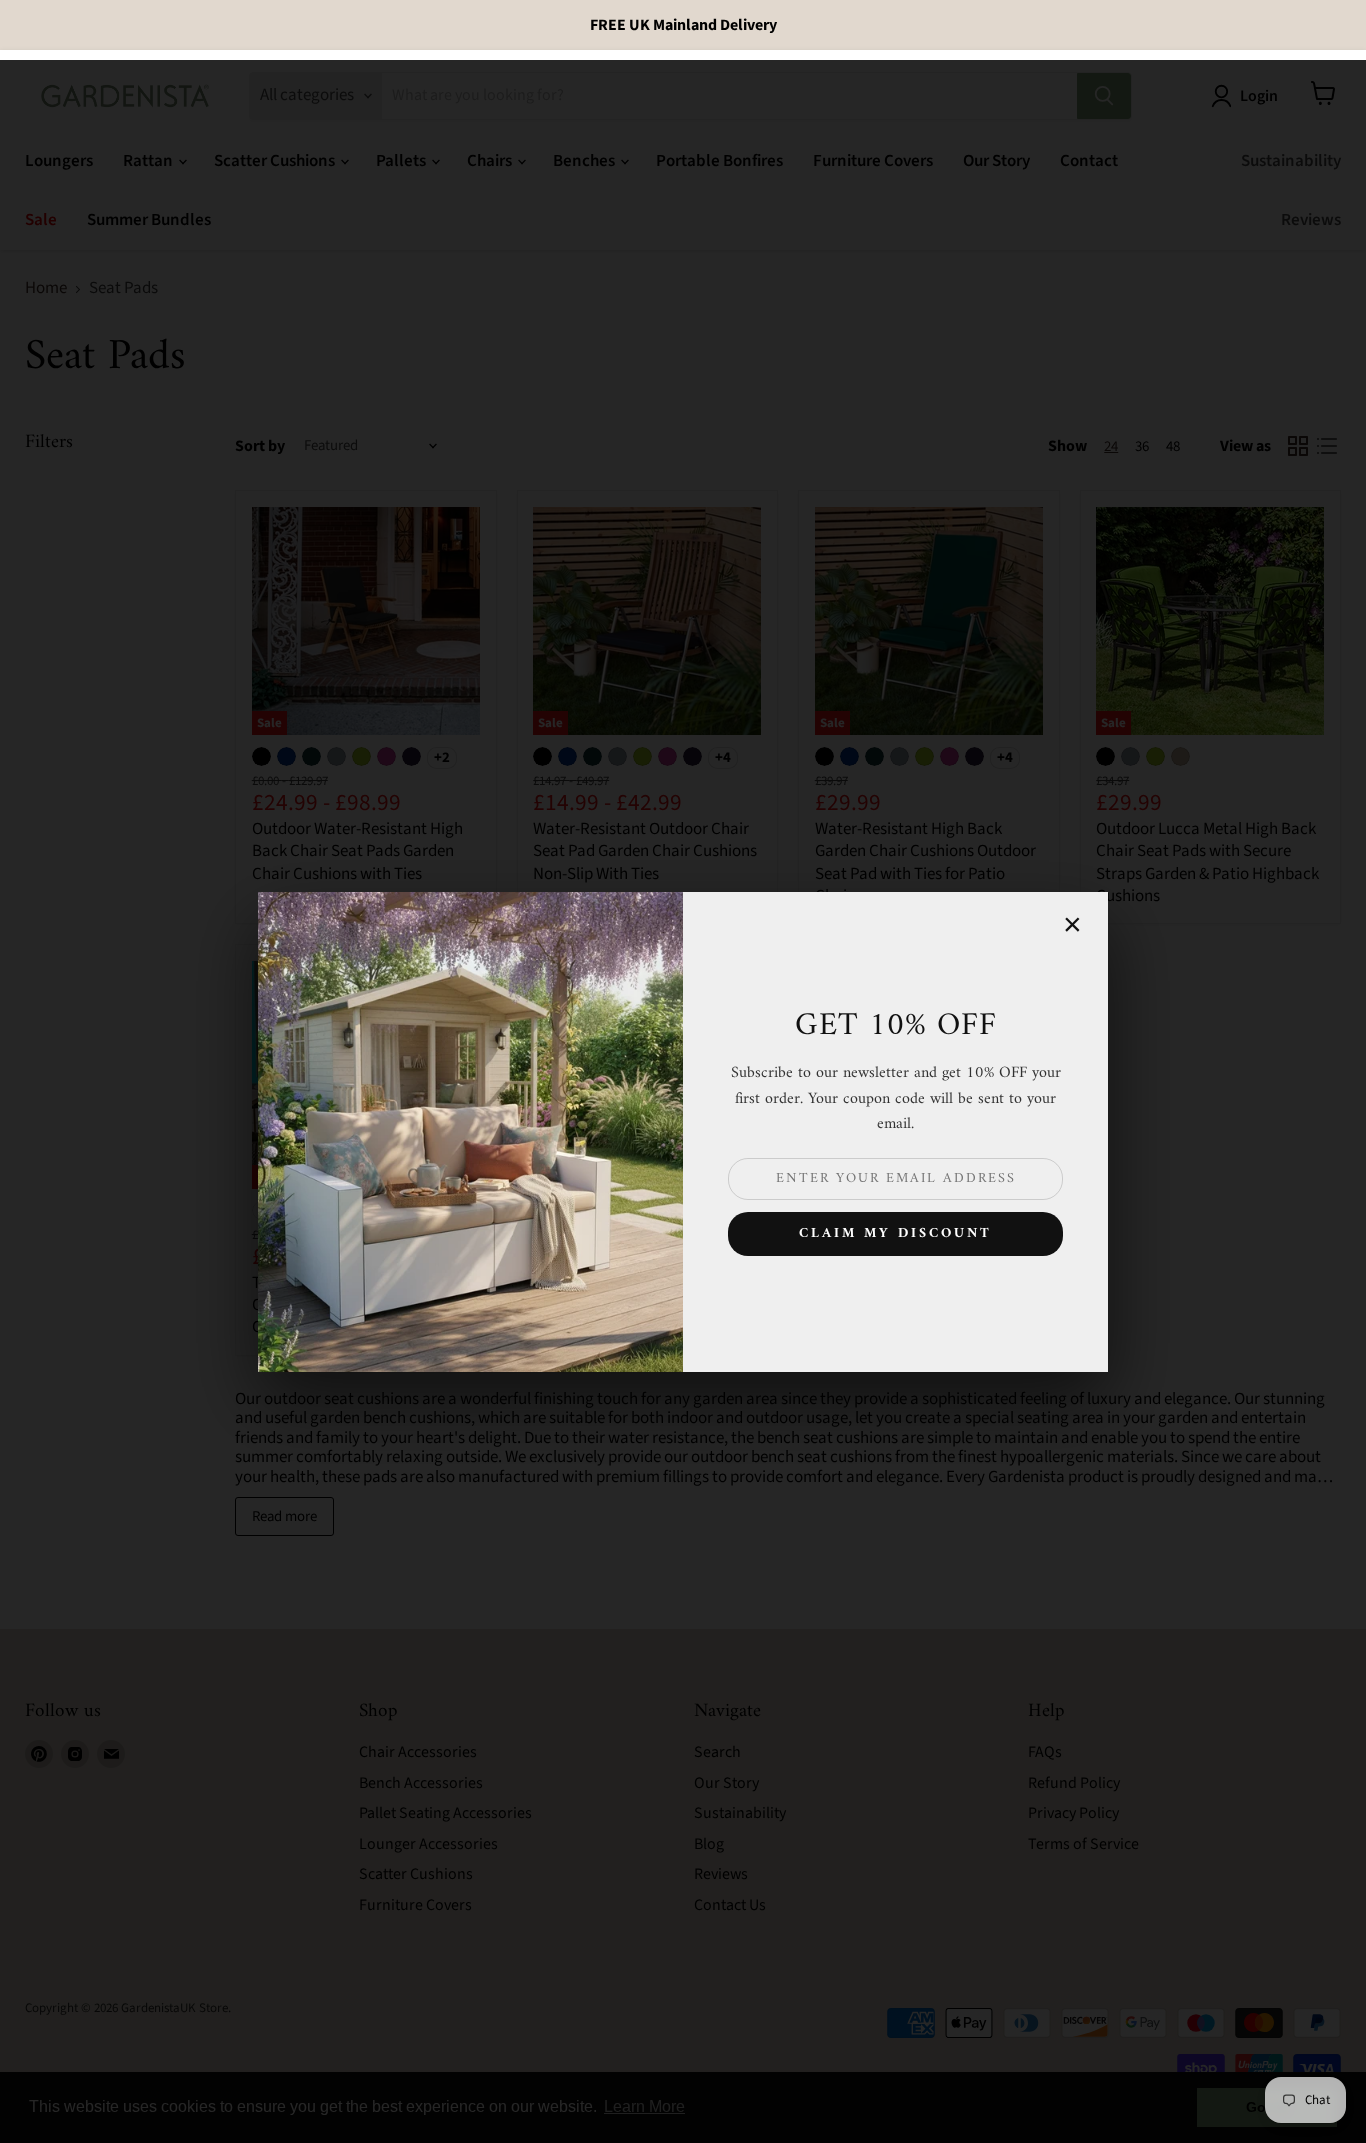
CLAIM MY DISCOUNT (895, 1233)
